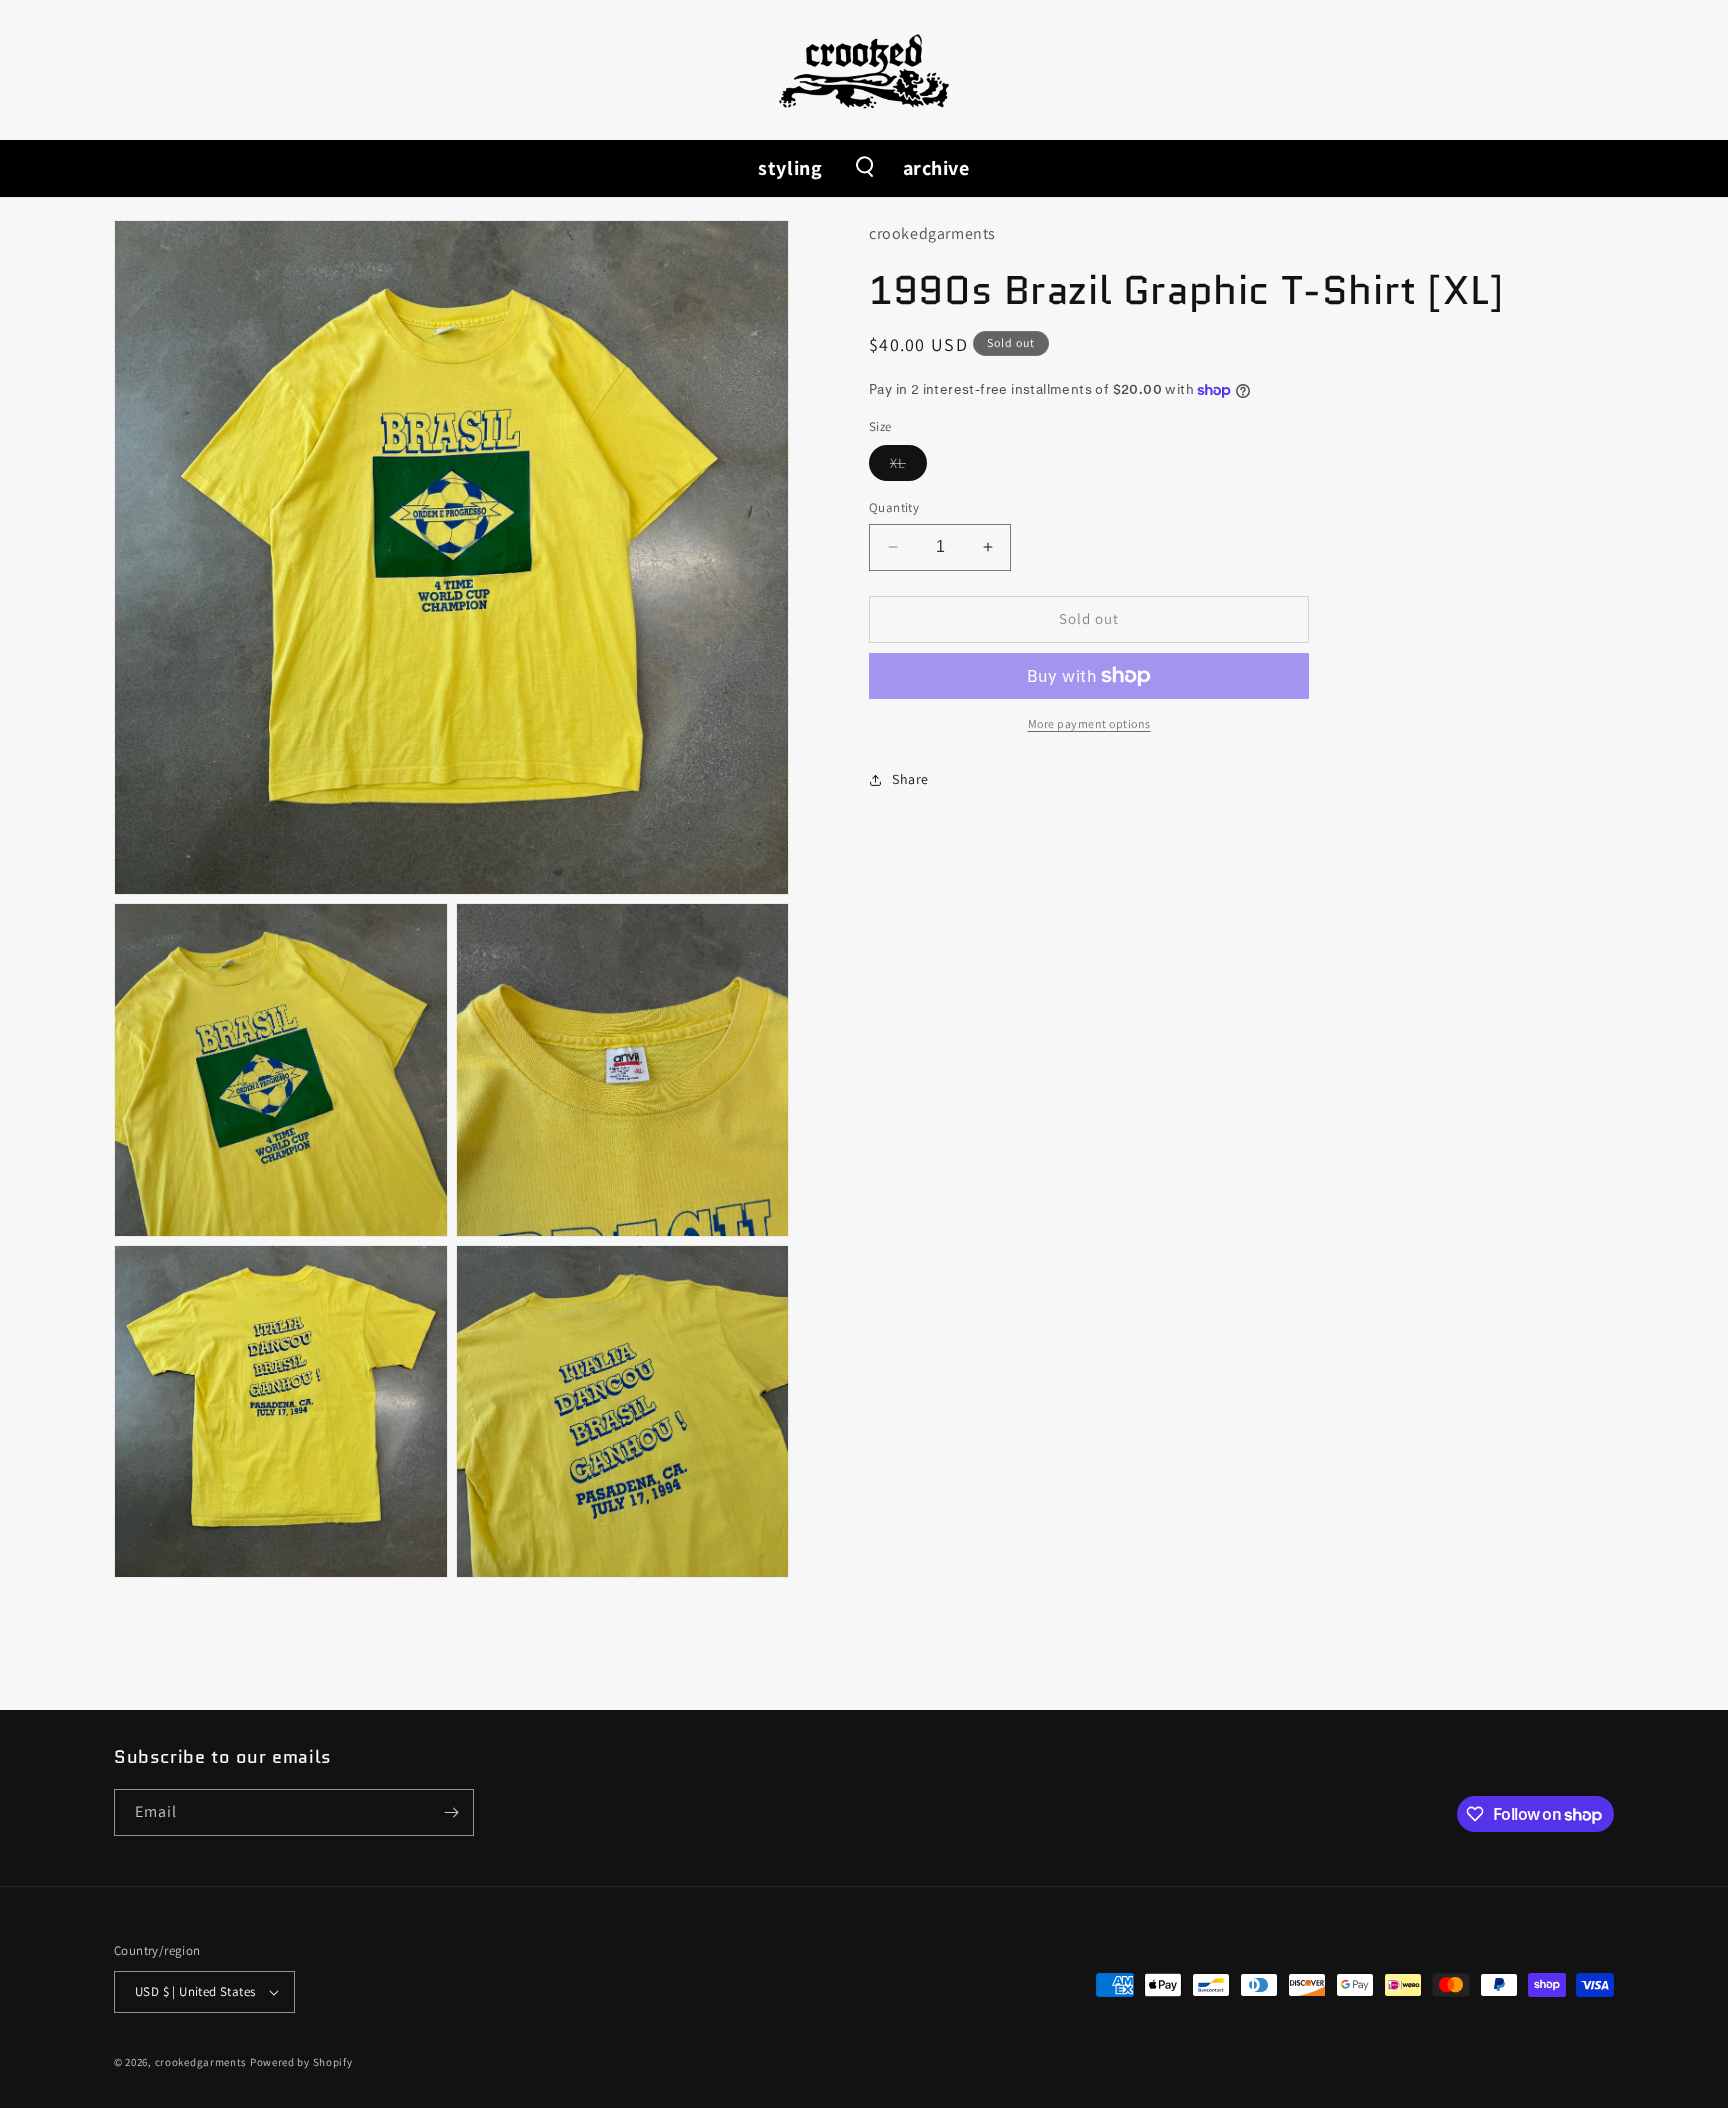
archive (936, 168)
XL (908, 467)
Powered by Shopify (301, 2062)
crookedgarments (201, 2062)
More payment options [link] (1089, 723)
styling (790, 168)
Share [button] (910, 779)
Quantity (894, 507)
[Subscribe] (451, 1812)
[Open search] (863, 168)
